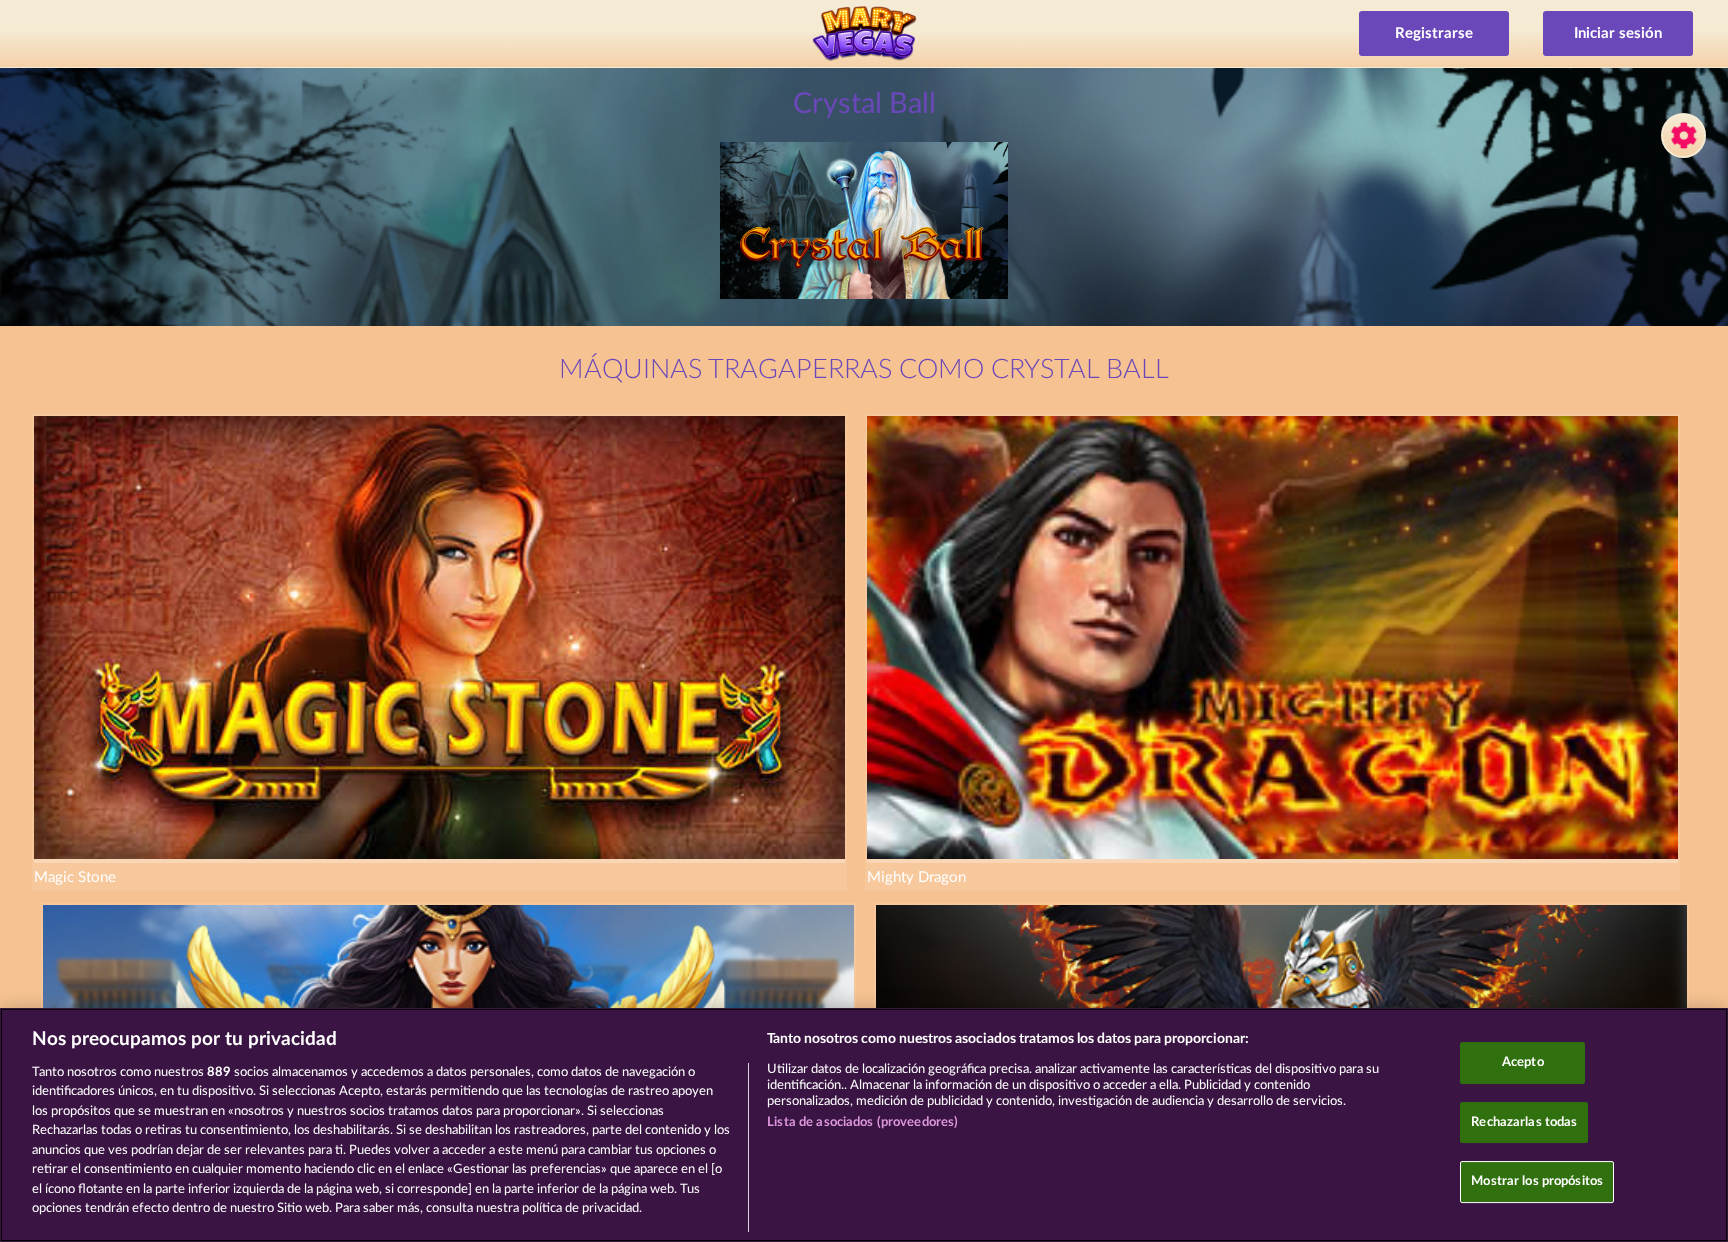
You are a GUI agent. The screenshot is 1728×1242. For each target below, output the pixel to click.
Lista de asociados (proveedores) (862, 1122)
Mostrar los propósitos (1537, 1181)
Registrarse (1434, 33)
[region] (864, 1125)
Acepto (1523, 1062)
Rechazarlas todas (1524, 1122)
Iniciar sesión (1618, 33)
